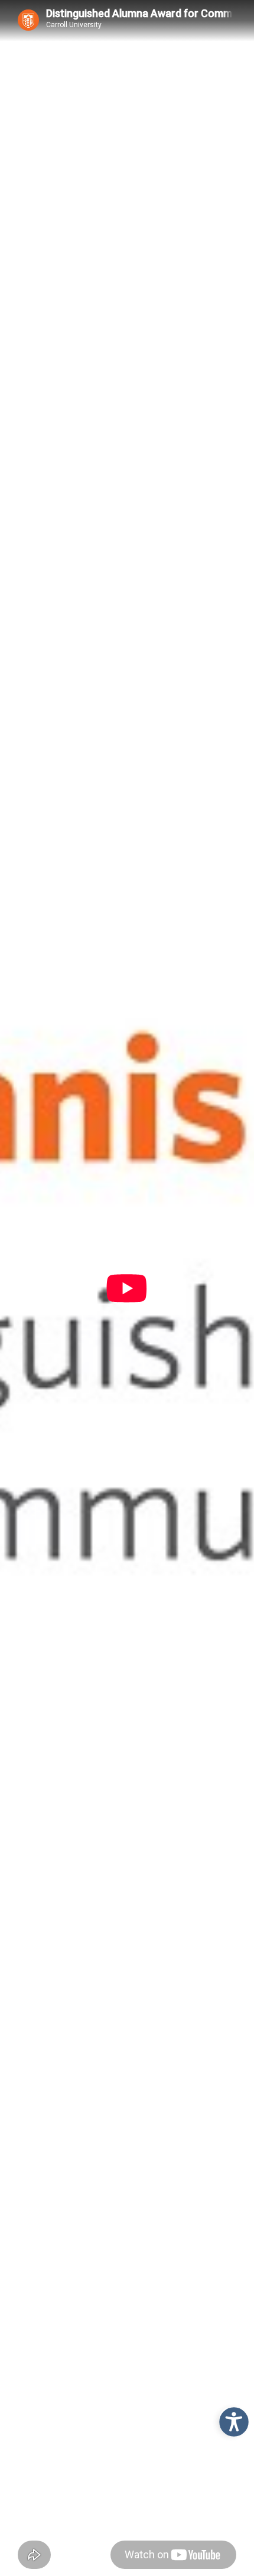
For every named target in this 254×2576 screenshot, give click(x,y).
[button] (231, 2419)
